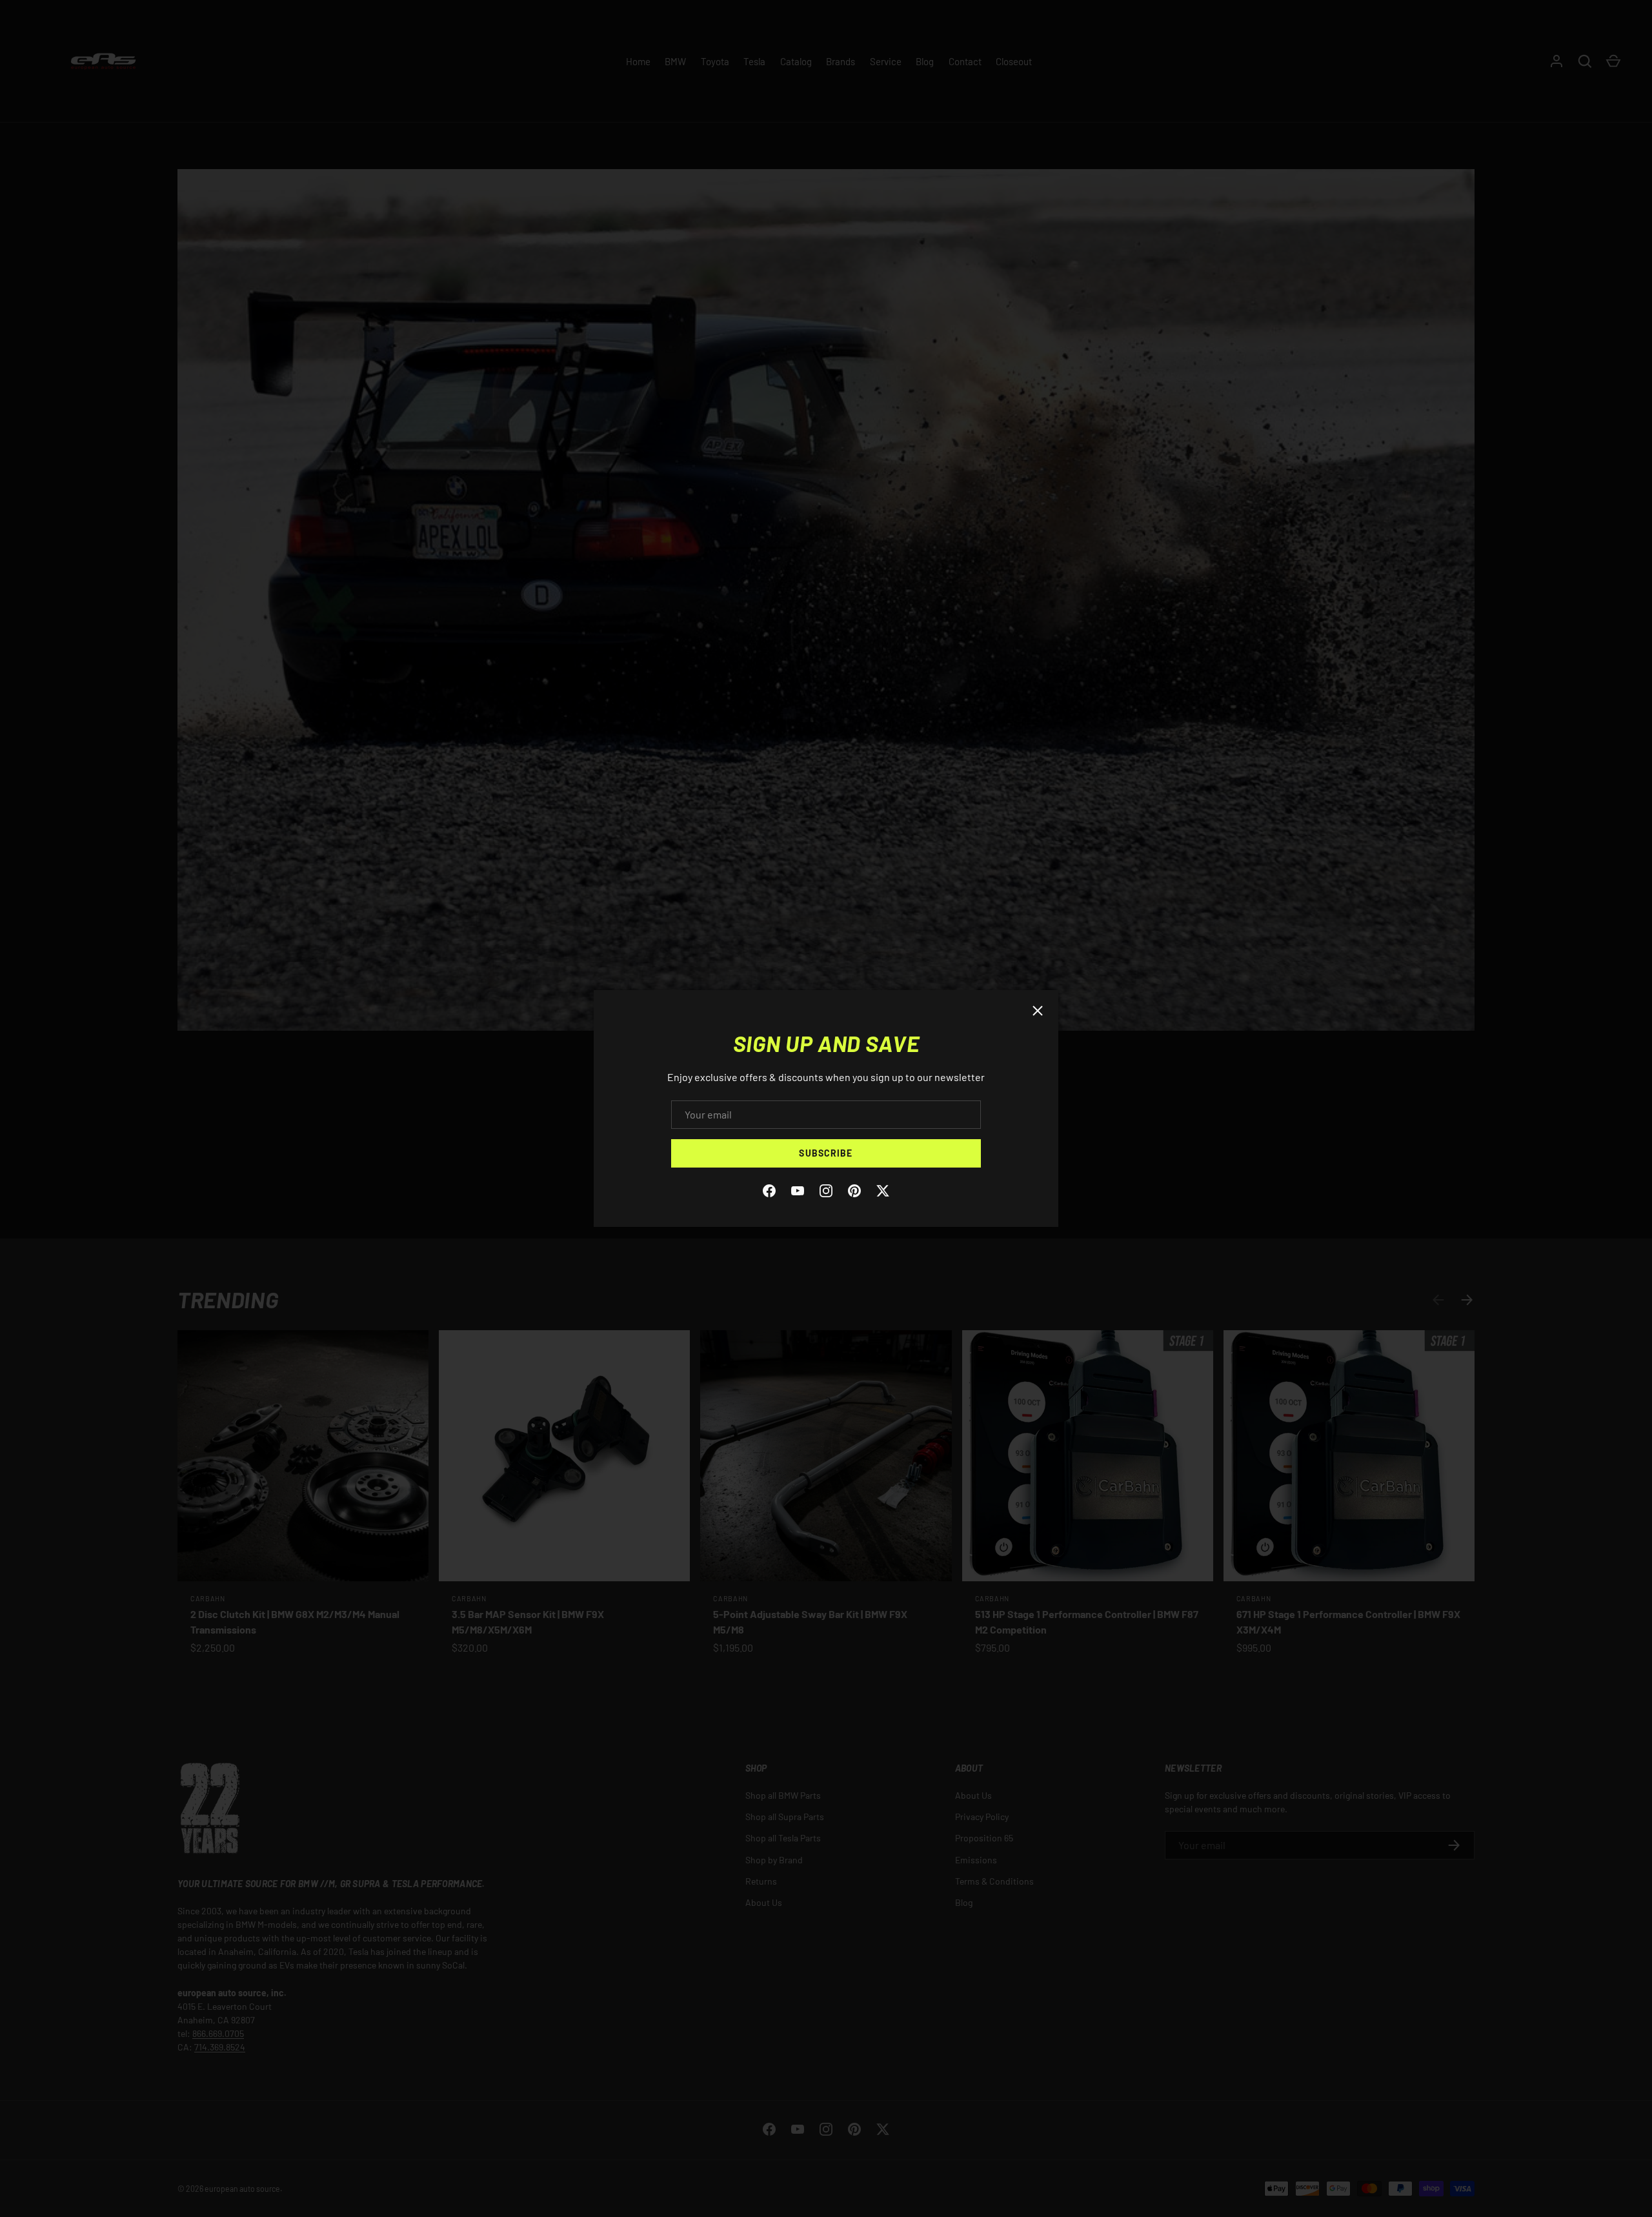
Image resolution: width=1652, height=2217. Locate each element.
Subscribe (826, 1153)
